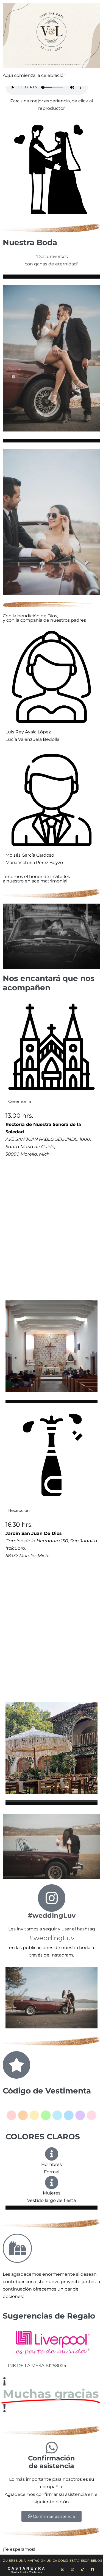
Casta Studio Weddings (27, 2572)
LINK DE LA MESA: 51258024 (36, 2366)
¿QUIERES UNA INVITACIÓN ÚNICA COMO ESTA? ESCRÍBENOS (51, 2561)
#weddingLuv (52, 1915)
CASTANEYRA (27, 2568)
